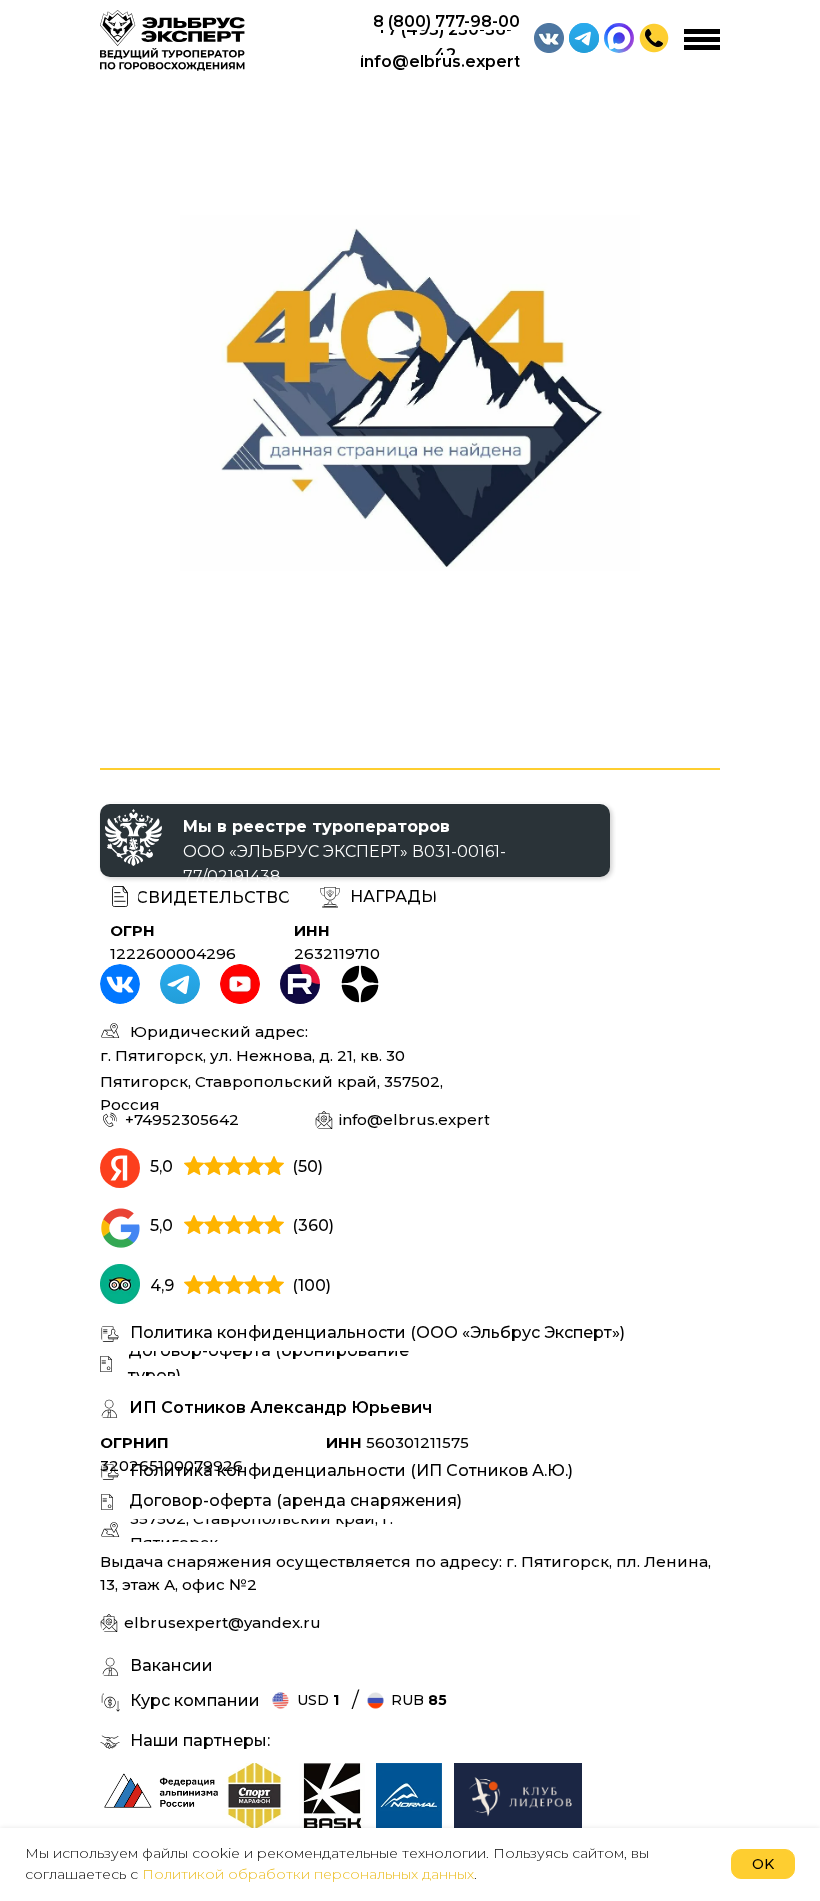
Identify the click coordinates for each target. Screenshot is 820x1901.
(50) (307, 1166)
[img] (255, 1796)
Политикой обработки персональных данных (308, 1874)
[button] (654, 38)
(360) (313, 1225)
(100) (311, 1285)
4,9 (162, 1285)
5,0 (161, 1166)
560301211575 (397, 1442)
